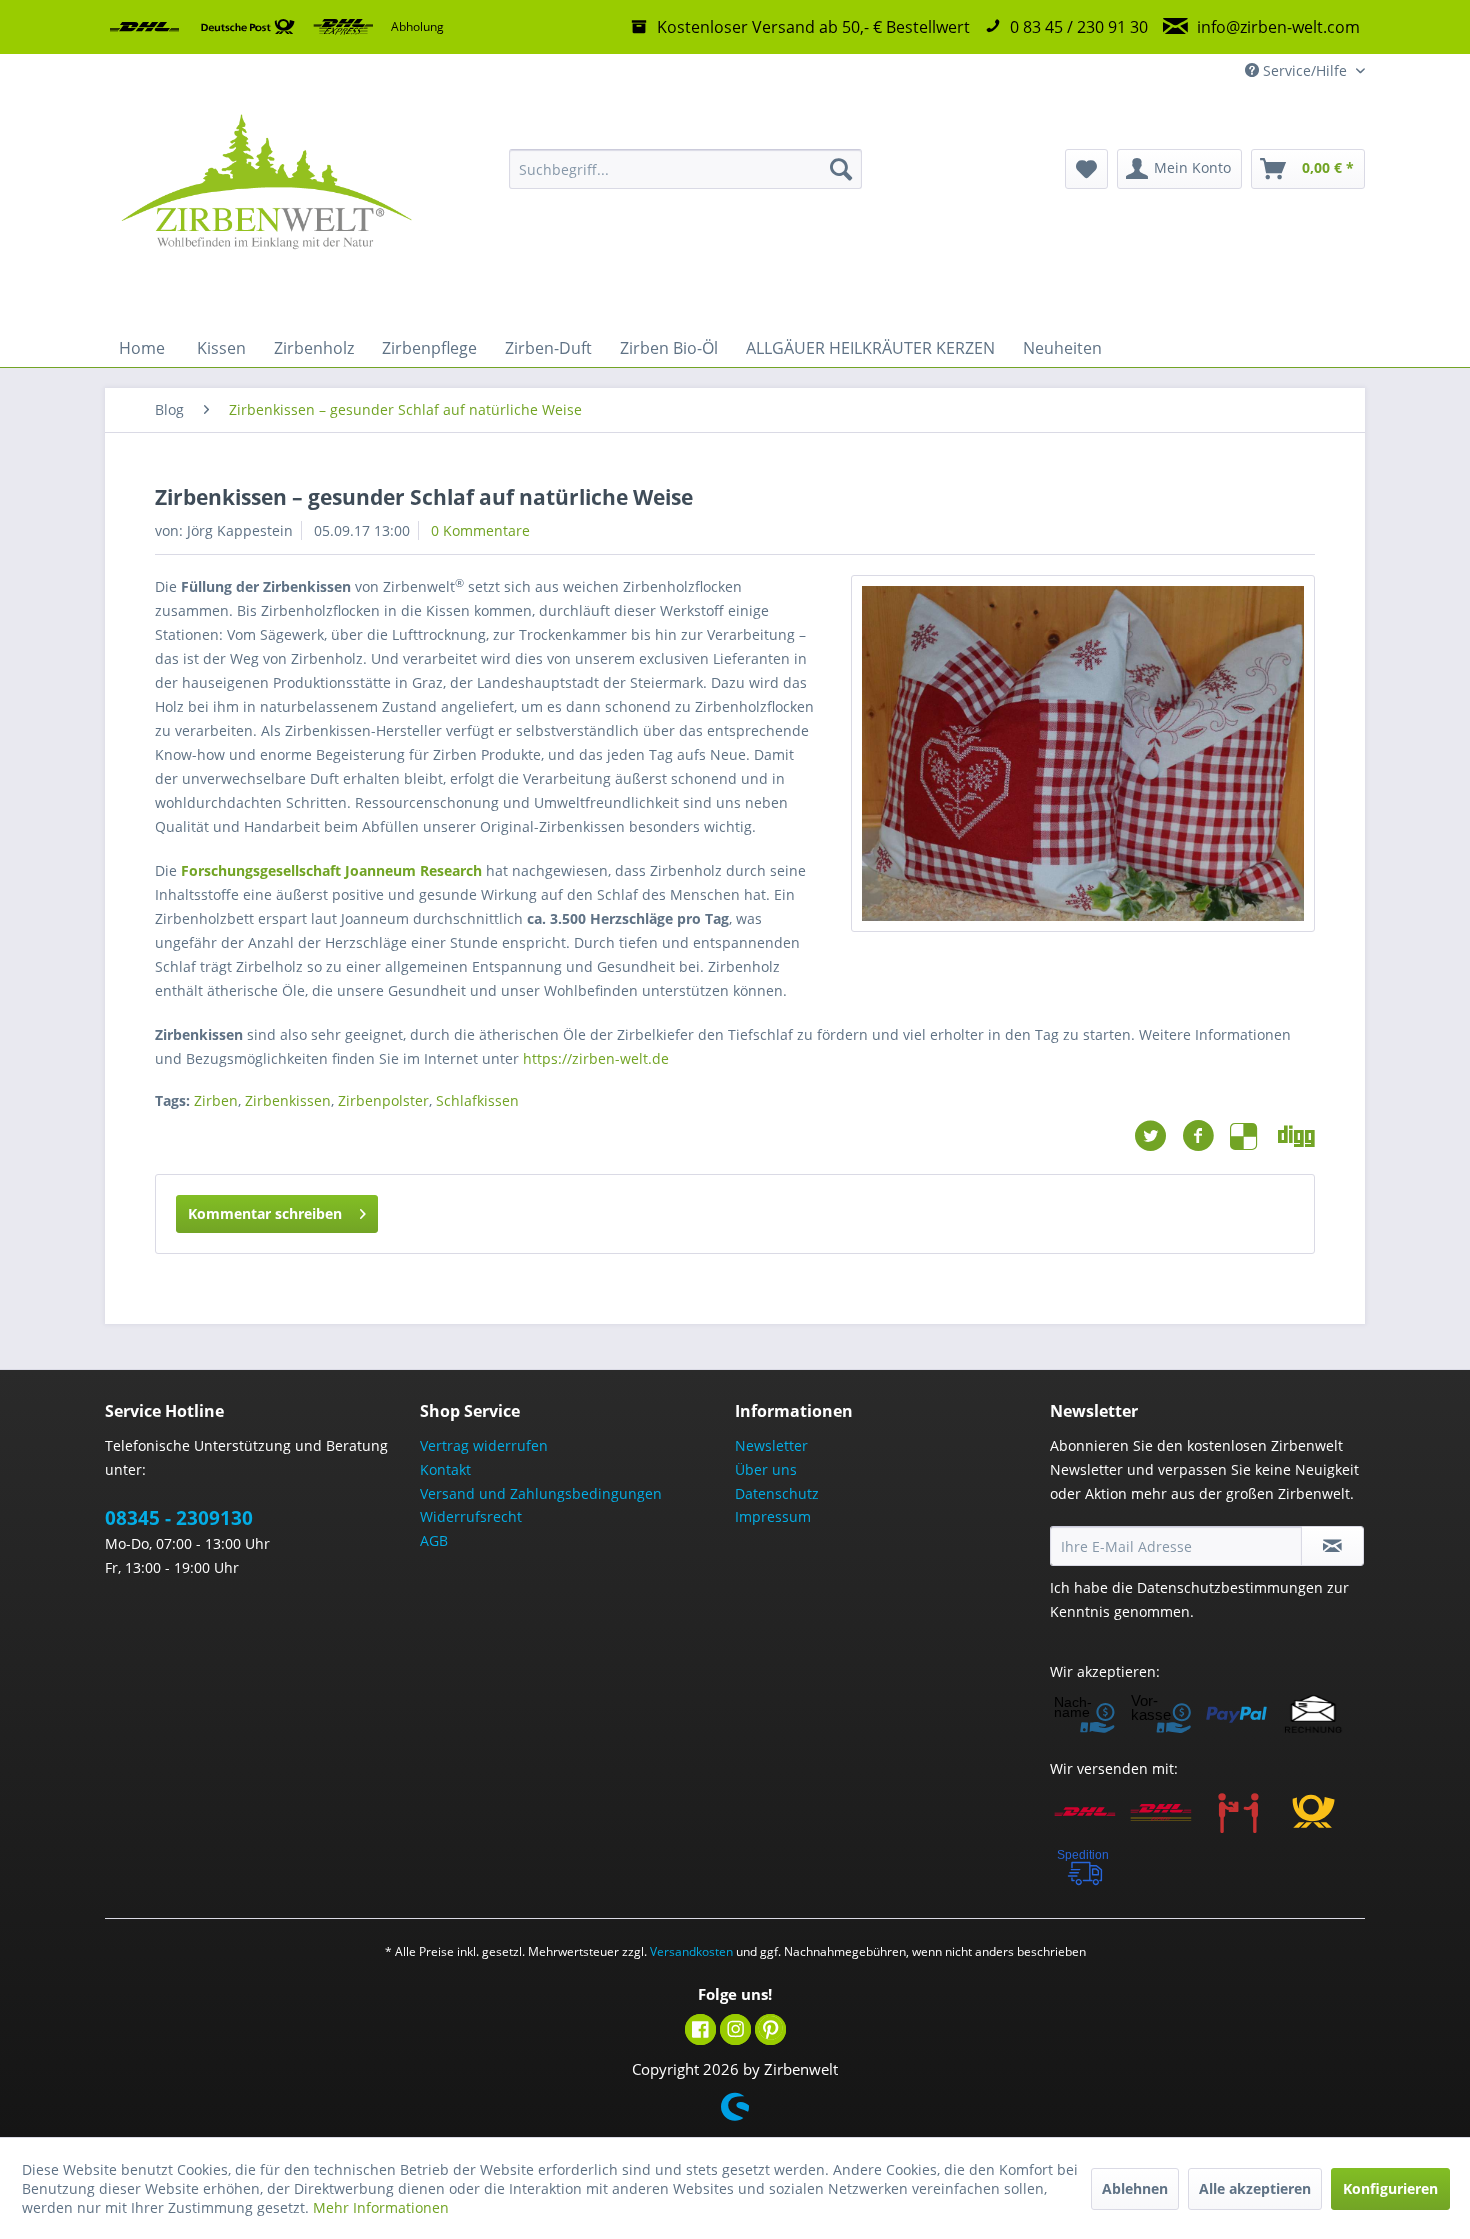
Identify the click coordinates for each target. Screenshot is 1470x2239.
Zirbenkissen (288, 1100)
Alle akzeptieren (1255, 2188)
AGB (434, 1540)
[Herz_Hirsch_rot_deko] (1083, 753)
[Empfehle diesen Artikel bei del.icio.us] (1254, 1136)
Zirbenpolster (383, 1100)
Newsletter (771, 1445)
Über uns (766, 1469)
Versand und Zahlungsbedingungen (541, 1493)
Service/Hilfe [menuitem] (1305, 70)
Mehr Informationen (381, 2207)
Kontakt (445, 1469)
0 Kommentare (480, 530)
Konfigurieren (1390, 2188)
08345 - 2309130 (179, 1518)
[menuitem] (685, 169)
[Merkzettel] (1086, 169)
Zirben (216, 1100)
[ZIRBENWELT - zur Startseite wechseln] (266, 209)
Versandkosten (691, 1951)
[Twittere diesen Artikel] (1158, 1136)
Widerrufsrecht (471, 1516)
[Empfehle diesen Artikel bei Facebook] (1206, 1136)
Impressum (773, 1516)
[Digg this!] (1296, 1136)
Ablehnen (1135, 2188)
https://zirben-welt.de (596, 1058)
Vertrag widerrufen (484, 1445)
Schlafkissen (477, 1100)
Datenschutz (777, 1493)
